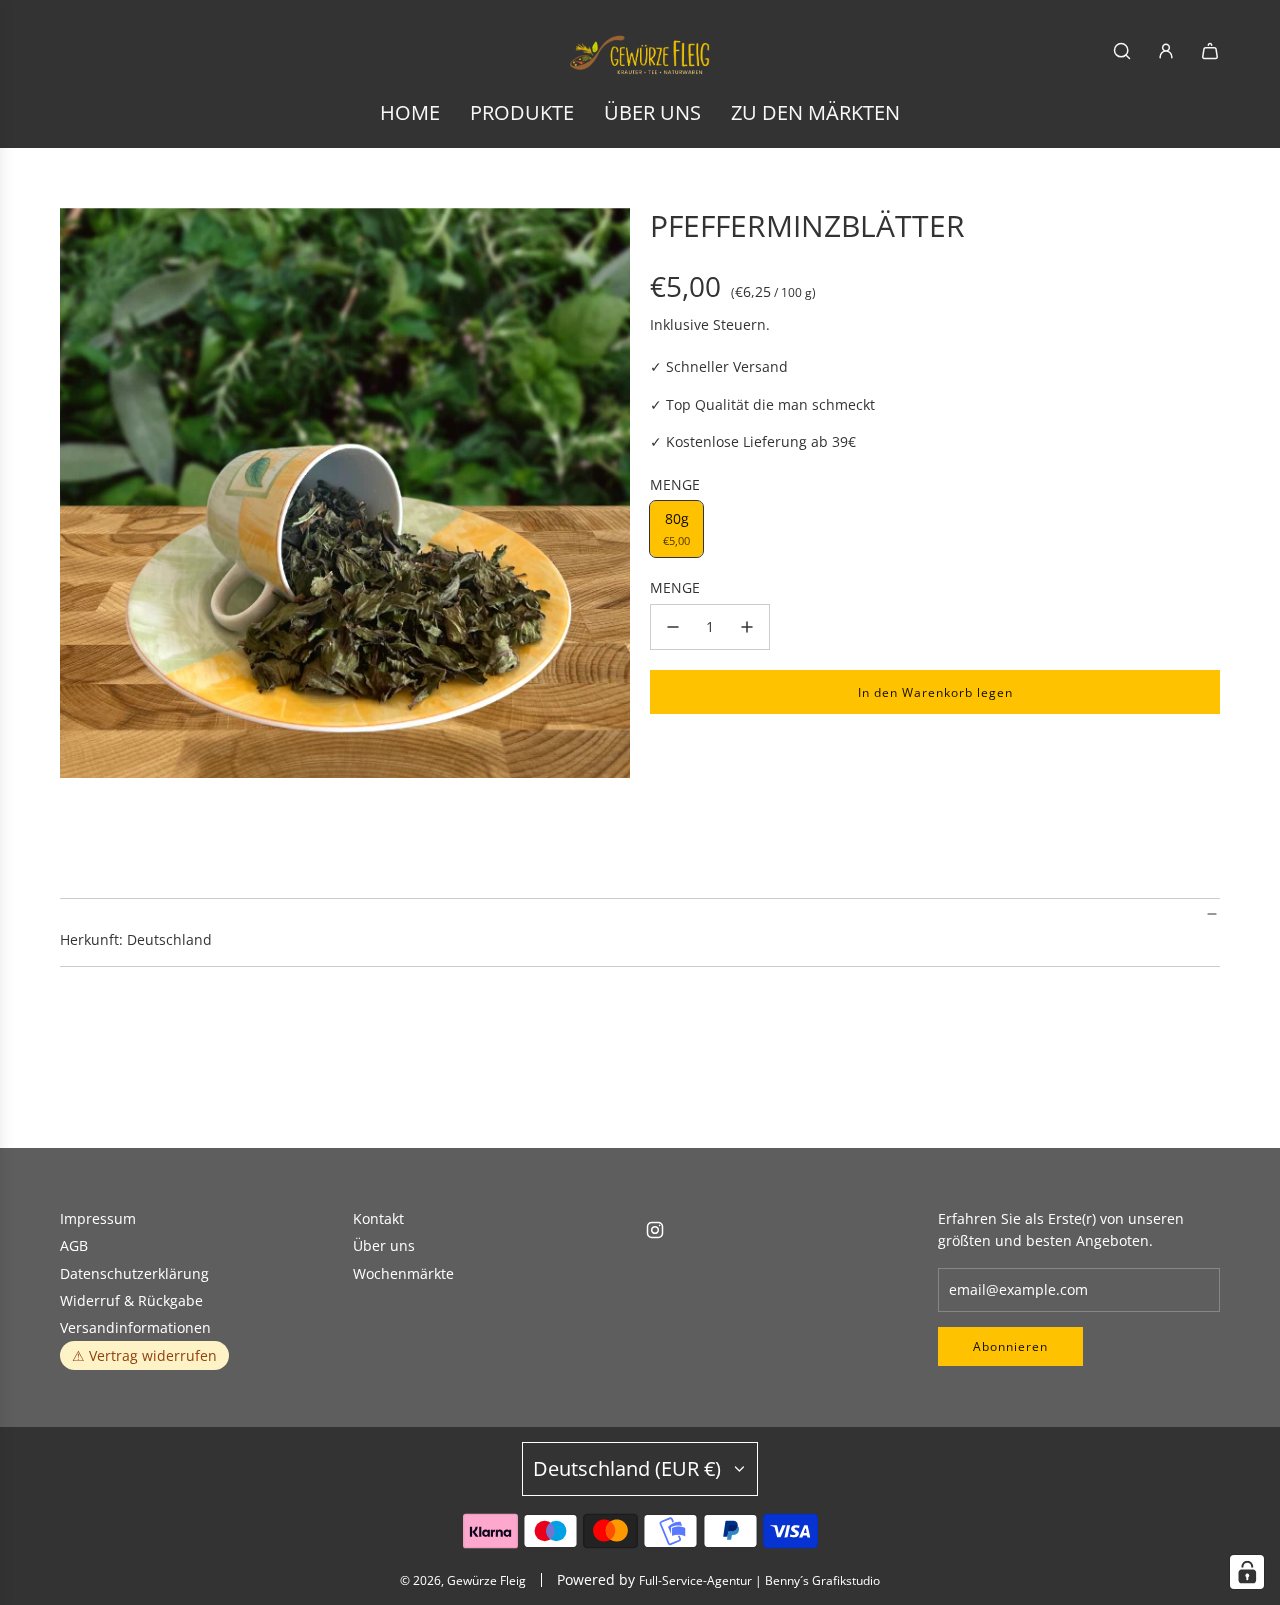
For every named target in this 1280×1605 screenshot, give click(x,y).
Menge (675, 587)
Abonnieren (1010, 1346)
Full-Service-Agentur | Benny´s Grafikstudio (759, 1580)
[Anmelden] (1166, 51)
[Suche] (1122, 51)
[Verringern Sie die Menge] (673, 627)
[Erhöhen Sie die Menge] (747, 627)
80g (676, 528)
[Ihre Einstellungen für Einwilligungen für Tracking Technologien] (1247, 1572)
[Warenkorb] (1210, 51)
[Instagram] (655, 1230)
